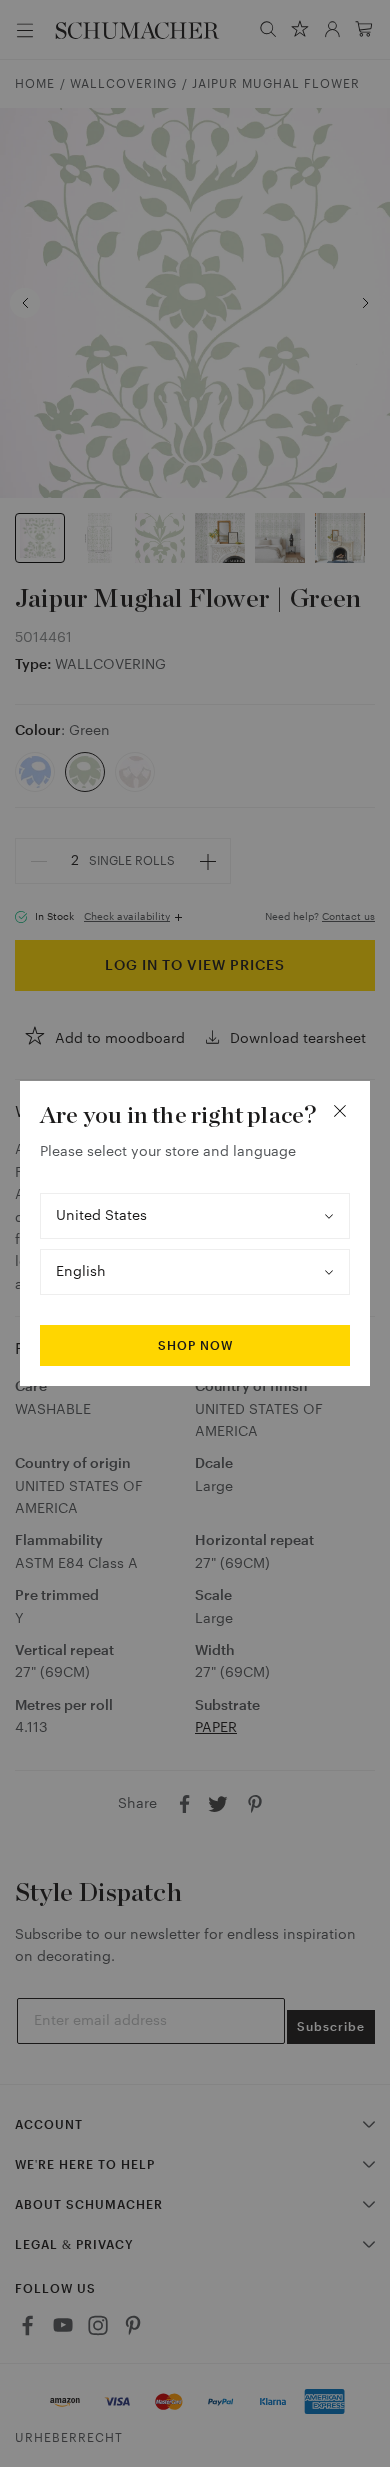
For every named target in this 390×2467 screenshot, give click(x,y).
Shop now (195, 1346)
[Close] (340, 1111)
